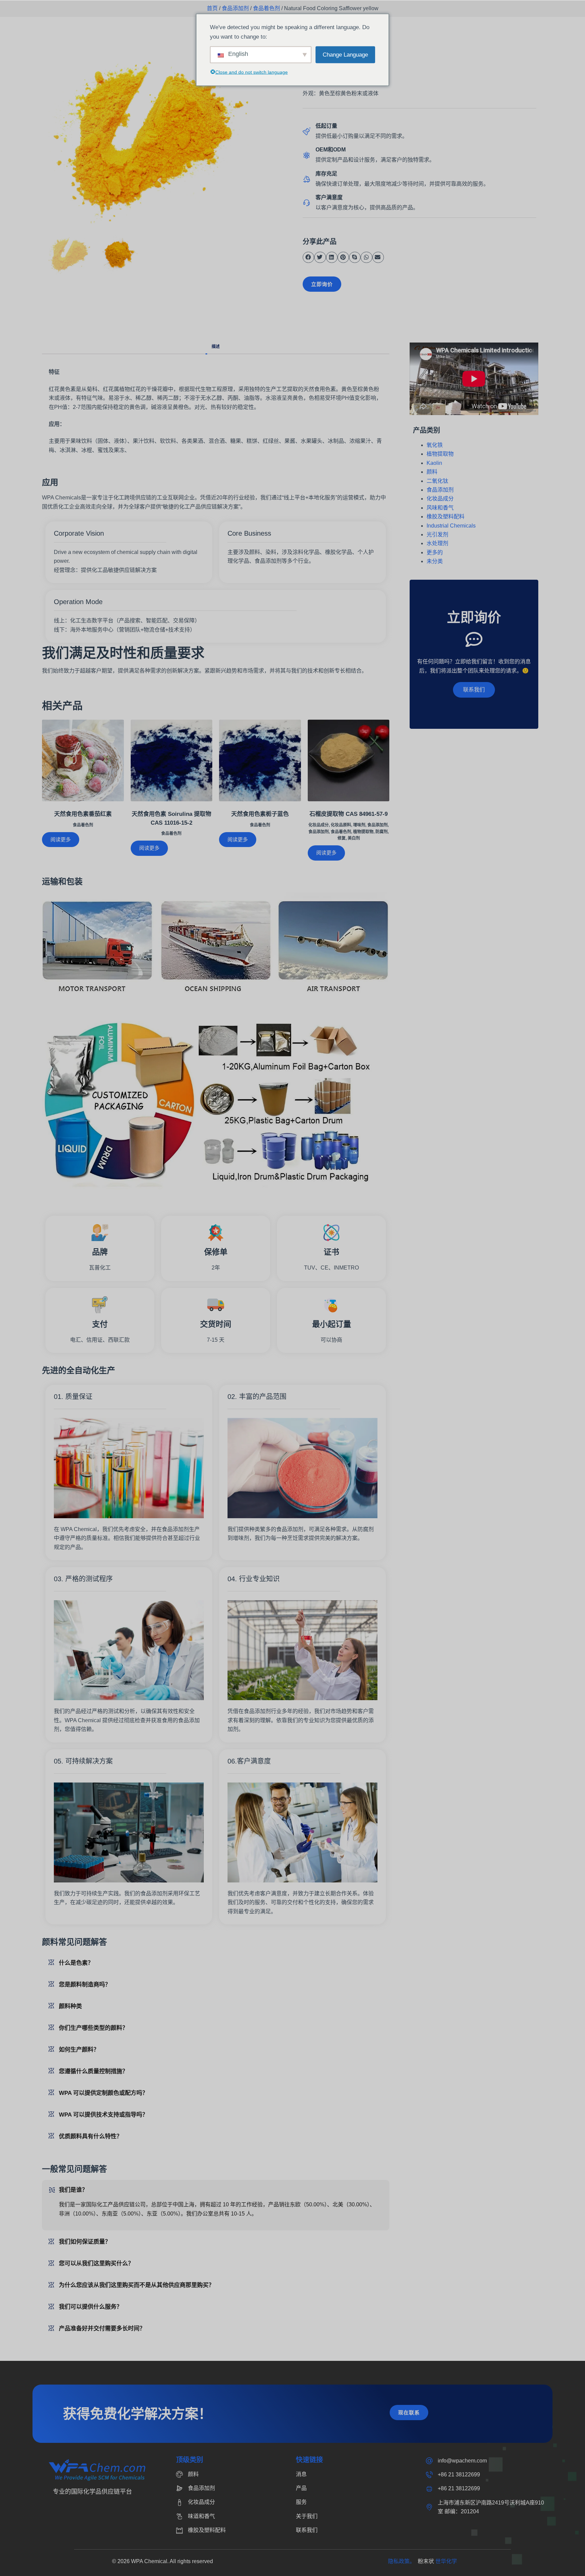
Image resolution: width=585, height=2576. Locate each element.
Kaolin (434, 463)
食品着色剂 (266, 8)
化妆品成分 (319, 825)
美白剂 (354, 838)
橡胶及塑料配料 (446, 517)
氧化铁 (435, 445)
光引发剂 (437, 534)
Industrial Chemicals (451, 526)
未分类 (435, 561)
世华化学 (446, 2561)
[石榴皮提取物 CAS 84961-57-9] (349, 761)
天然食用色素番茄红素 (83, 814)
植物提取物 (363, 832)
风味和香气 (440, 508)
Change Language (345, 54)
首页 (212, 8)
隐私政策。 (403, 2561)
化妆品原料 (341, 825)
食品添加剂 (235, 8)
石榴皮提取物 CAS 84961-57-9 (349, 814)
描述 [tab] (216, 347)
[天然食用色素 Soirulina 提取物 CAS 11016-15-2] (172, 761)
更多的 (435, 552)
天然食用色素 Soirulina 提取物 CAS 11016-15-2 (171, 818)
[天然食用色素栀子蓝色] (260, 761)
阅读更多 (61, 839)
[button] (308, 257)
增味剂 (359, 825)
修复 (342, 838)
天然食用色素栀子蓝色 (260, 814)
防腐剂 (382, 832)
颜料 (432, 472)
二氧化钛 (437, 481)
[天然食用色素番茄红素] (83, 761)
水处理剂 (437, 543)
